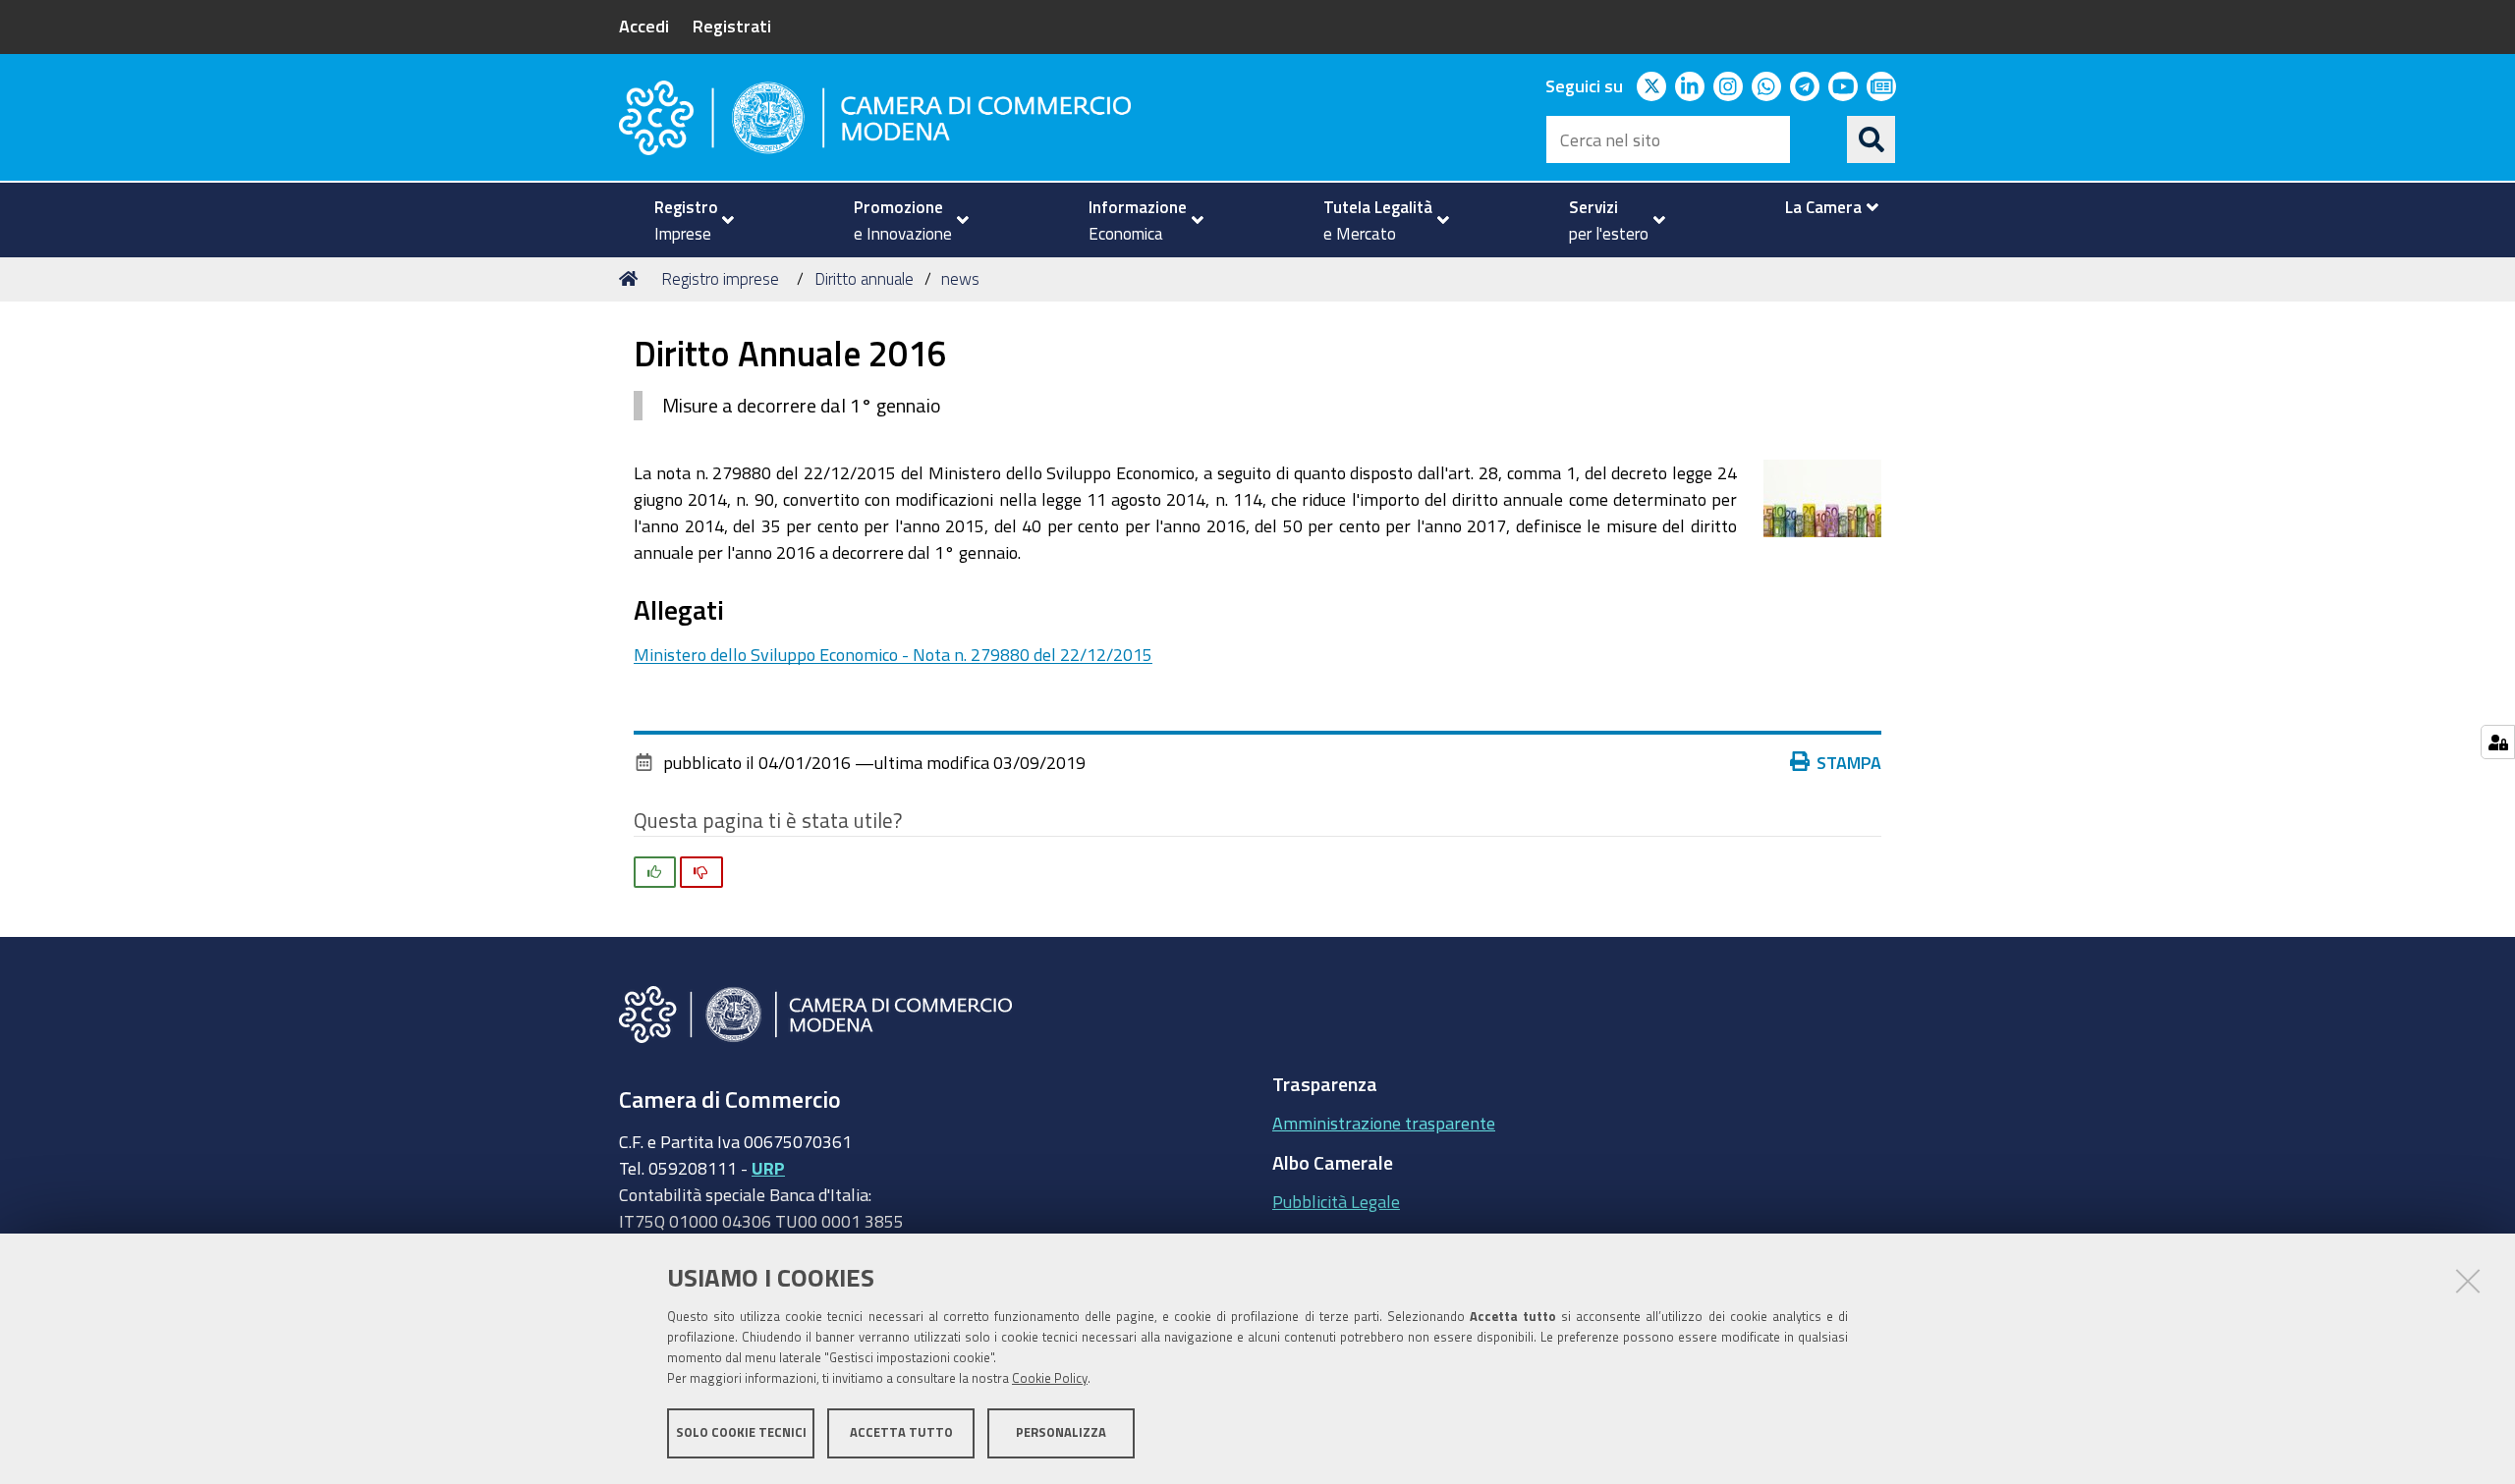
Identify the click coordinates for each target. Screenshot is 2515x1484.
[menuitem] (686, 220)
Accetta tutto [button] (901, 1432)
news (960, 278)
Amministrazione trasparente (1384, 1123)
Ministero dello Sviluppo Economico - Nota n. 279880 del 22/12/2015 (893, 654)
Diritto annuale (864, 278)
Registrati (732, 26)
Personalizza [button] (1061, 1432)
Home (632, 279)
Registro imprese (720, 278)
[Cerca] (1872, 139)
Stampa (1849, 762)
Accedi (644, 26)
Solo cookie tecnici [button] (741, 1432)
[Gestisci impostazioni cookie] (2498, 742)
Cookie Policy (1050, 1378)
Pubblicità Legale (1336, 1201)
